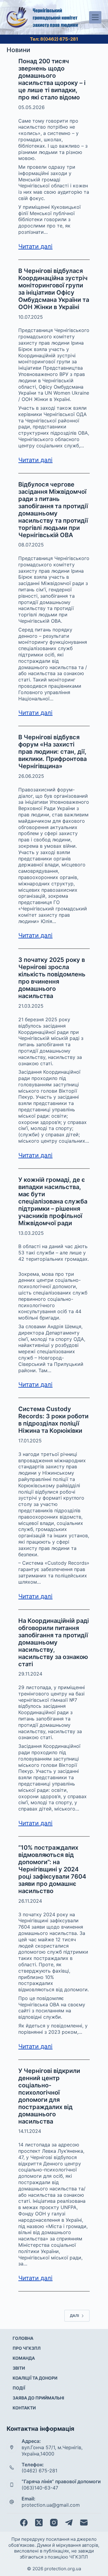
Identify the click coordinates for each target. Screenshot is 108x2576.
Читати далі (35, 246)
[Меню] (95, 17)
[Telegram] (69, 2523)
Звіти (19, 2368)
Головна (23, 2338)
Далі (74, 2316)
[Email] (84, 2523)
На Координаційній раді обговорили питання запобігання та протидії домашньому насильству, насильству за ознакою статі (54, 1642)
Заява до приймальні (38, 2398)
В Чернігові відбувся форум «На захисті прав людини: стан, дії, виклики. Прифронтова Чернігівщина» (52, 752)
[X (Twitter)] (39, 2523)
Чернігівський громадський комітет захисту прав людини (55, 17)
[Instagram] (54, 2523)
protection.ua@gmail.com (51, 2505)
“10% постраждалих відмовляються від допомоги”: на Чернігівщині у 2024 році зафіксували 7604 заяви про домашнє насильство (52, 1869)
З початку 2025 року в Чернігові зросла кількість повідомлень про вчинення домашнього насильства (52, 978)
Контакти (24, 2408)
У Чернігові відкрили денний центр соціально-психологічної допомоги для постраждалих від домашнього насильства (49, 2096)
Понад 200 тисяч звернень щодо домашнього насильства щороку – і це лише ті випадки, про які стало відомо (52, 79)
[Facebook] (24, 2523)
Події (19, 2388)
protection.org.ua (63, 2569)
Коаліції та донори (35, 2378)
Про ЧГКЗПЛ (27, 2348)
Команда (24, 2358)
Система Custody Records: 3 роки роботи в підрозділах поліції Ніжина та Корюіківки (53, 1420)
